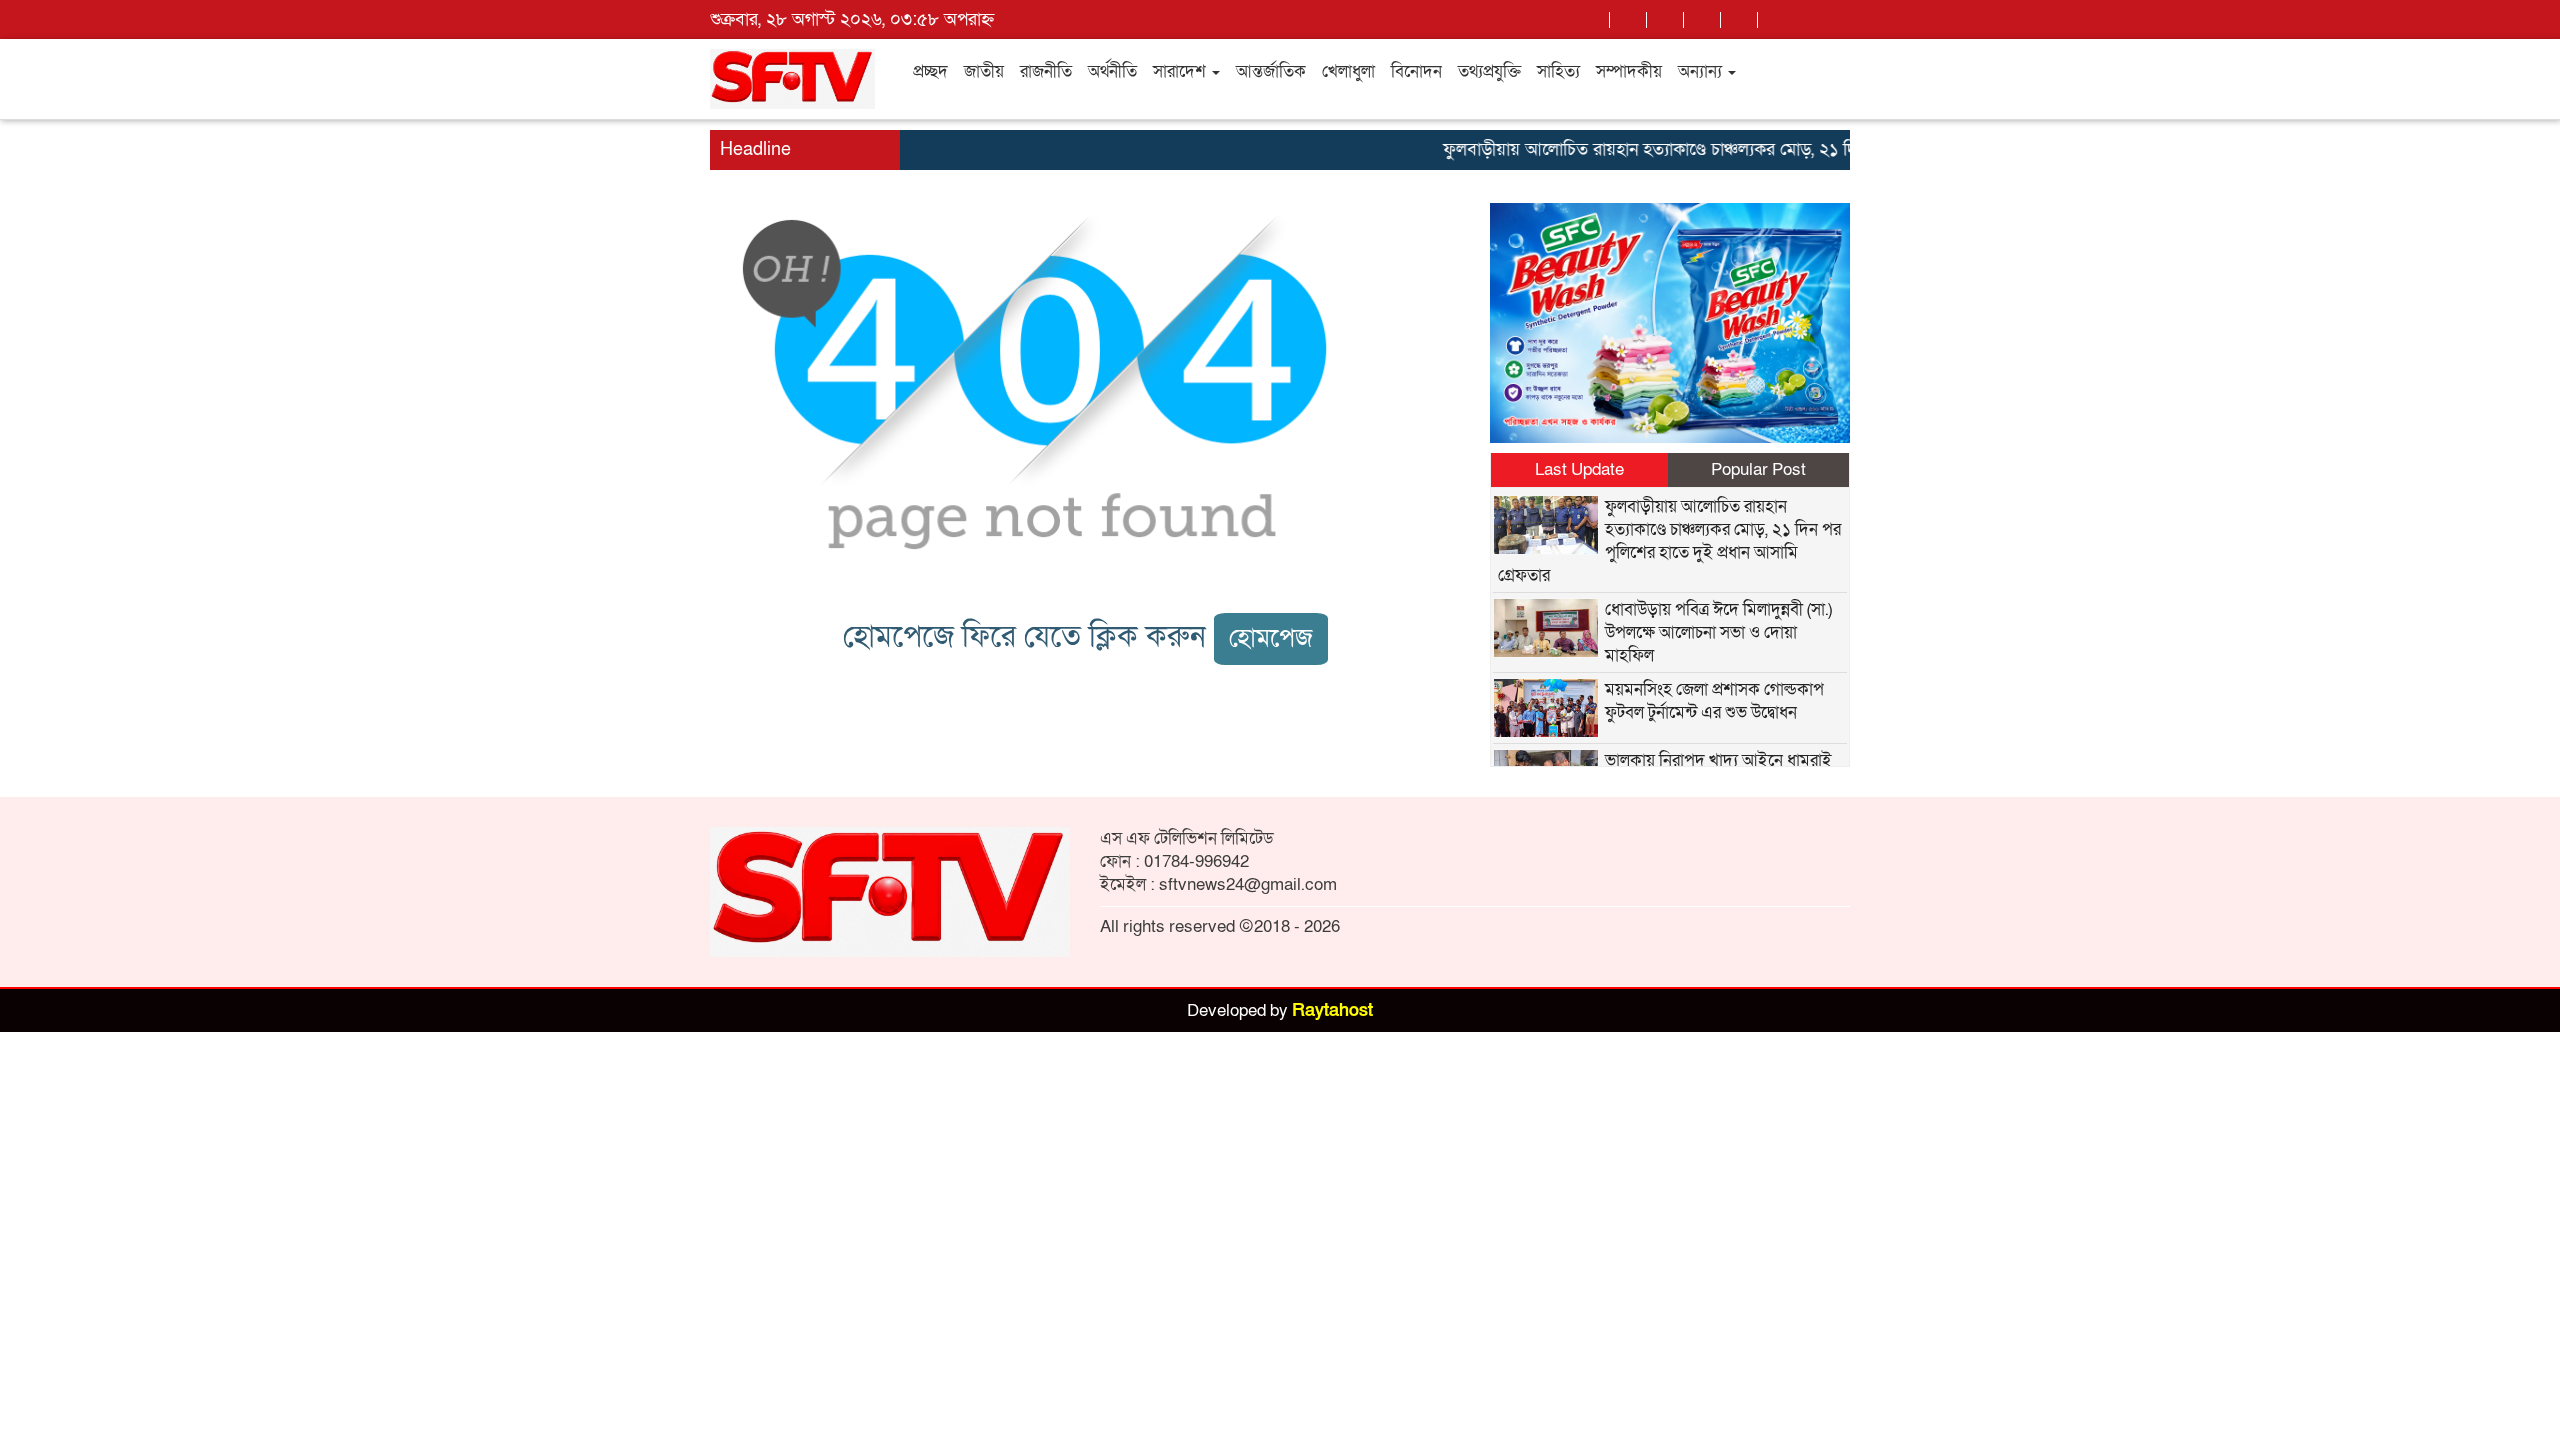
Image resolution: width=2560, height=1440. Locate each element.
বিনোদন (1416, 71)
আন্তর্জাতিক (1271, 71)
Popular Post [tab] (1758, 469)
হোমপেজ (1271, 638)
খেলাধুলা (1348, 71)
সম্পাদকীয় (1629, 71)
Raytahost (1332, 1010)
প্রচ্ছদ (930, 71)
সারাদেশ (1181, 71)
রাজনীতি (1046, 71)
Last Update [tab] (1579, 469)
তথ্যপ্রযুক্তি (1489, 71)
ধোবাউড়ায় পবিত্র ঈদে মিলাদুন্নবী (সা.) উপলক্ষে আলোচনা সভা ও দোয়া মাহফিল (1718, 632)
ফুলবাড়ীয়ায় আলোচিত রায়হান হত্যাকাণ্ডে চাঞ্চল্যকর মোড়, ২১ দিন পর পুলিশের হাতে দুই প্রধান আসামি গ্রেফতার (1778, 149)
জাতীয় (984, 71)
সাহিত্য (1558, 71)
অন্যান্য (1702, 71)
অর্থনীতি (1112, 71)
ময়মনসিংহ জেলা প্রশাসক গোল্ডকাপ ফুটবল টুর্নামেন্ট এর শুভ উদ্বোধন (1714, 701)
